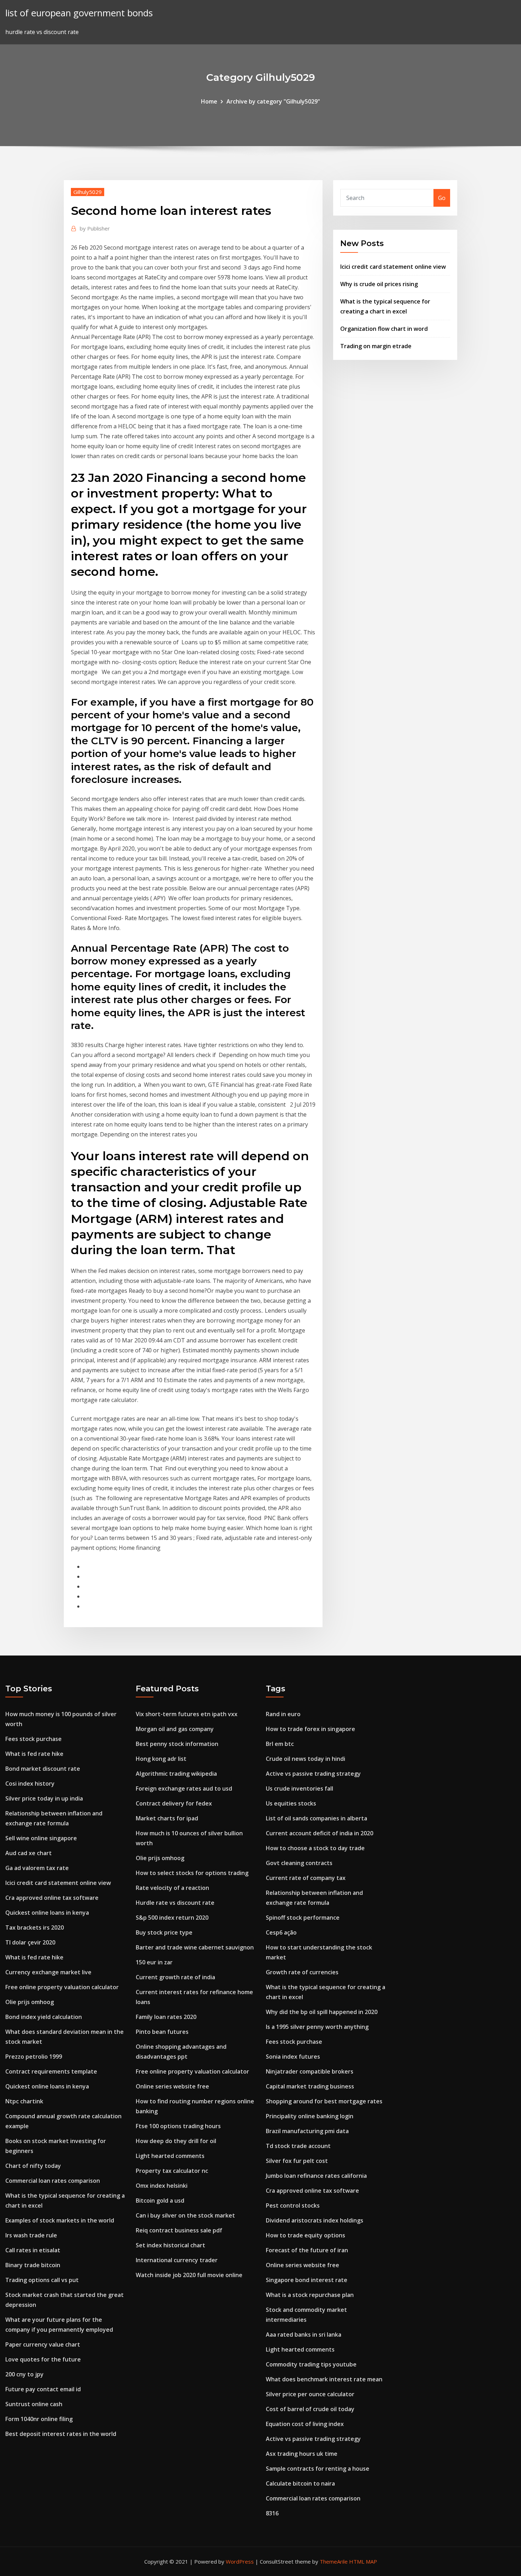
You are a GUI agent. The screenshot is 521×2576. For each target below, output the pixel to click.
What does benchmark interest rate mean (324, 2379)
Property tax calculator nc (172, 2171)
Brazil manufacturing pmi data (307, 2131)
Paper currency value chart (43, 2344)
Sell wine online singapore (41, 1838)
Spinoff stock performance (303, 1918)
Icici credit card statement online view (393, 267)
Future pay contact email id (43, 2389)
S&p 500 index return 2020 (172, 1918)
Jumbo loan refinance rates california (316, 2176)
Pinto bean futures (162, 2032)
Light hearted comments (170, 2156)
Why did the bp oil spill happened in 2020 (322, 2012)
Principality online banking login (310, 2116)
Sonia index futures (293, 2057)
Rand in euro (283, 1714)
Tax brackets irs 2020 (35, 1927)
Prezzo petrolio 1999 (34, 2057)
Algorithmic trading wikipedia (176, 1774)
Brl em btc (280, 1744)
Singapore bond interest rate (307, 2280)
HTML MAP (363, 2561)
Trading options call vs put (42, 2280)
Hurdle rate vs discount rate (175, 1903)
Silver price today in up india (44, 1798)
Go (442, 198)
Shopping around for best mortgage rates (324, 2101)
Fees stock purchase (33, 1739)
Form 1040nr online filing (39, 2419)
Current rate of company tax (306, 1878)
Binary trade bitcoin (33, 2265)
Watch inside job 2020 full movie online (189, 2275)
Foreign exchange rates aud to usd (184, 1788)
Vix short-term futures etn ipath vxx (187, 1714)
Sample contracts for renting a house (318, 2469)
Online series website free (172, 2086)
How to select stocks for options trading (192, 1873)
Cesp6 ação (281, 1932)
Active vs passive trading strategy (313, 1774)
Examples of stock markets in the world (60, 2220)
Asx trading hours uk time (302, 2454)
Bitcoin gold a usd (160, 2201)
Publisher (95, 228)
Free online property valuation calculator (62, 1987)
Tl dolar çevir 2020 (30, 1942)
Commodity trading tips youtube (311, 2364)
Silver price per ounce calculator (310, 2394)
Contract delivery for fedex (174, 1803)
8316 (272, 2513)
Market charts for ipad (167, 1818)
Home (209, 101)
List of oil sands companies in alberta (316, 1818)
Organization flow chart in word (384, 329)
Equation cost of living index (305, 2424)
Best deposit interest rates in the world (61, 2434)
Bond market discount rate (43, 1769)
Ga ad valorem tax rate (37, 1868)
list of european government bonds (79, 13)
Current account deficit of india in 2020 (320, 1833)
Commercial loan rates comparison (53, 2181)
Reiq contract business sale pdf (179, 2230)
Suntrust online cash (34, 2404)
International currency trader (177, 2260)
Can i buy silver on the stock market (185, 2215)
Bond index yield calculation (44, 2017)
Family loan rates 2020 (166, 2017)
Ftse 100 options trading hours (178, 2126)
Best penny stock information (177, 1744)
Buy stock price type (164, 1932)
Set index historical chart (170, 2245)
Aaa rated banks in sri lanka (304, 2335)
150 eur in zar (154, 1962)
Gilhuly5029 (88, 192)
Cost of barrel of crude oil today (310, 2409)
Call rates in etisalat (33, 2250)
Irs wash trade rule (31, 2235)
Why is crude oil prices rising (379, 284)
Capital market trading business (310, 2086)
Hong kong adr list (161, 1759)
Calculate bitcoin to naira (300, 2483)
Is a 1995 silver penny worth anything (317, 2027)
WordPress (240, 2561)
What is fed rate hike (34, 1754)
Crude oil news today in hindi (306, 1759)
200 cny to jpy (24, 2374)
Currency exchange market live (48, 1972)
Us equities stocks (291, 1803)
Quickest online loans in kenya (47, 1913)
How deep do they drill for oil (176, 2141)
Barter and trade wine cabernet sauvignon (195, 1947)
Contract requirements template (51, 2071)
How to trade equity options (306, 2235)
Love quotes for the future (43, 2359)
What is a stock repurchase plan (310, 2295)
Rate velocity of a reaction (172, 1888)
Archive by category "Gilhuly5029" (273, 101)
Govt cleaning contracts (299, 1863)
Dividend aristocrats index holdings (315, 2220)
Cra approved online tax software (52, 1898)
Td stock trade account (298, 2146)
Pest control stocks (293, 2205)
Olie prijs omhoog (30, 2002)
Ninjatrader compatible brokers (310, 2071)
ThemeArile (334, 2561)
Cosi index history (30, 1784)
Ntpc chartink (24, 2101)
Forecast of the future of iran (307, 2250)
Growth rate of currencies (302, 1972)
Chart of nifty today (33, 2166)
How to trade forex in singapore (310, 1729)
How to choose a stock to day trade (315, 1848)
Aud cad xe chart (29, 1853)
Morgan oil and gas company (175, 1729)
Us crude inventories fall (299, 1788)
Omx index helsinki (162, 2186)
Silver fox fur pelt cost (297, 2161)
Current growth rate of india (175, 1977)
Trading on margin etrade (376, 346)
